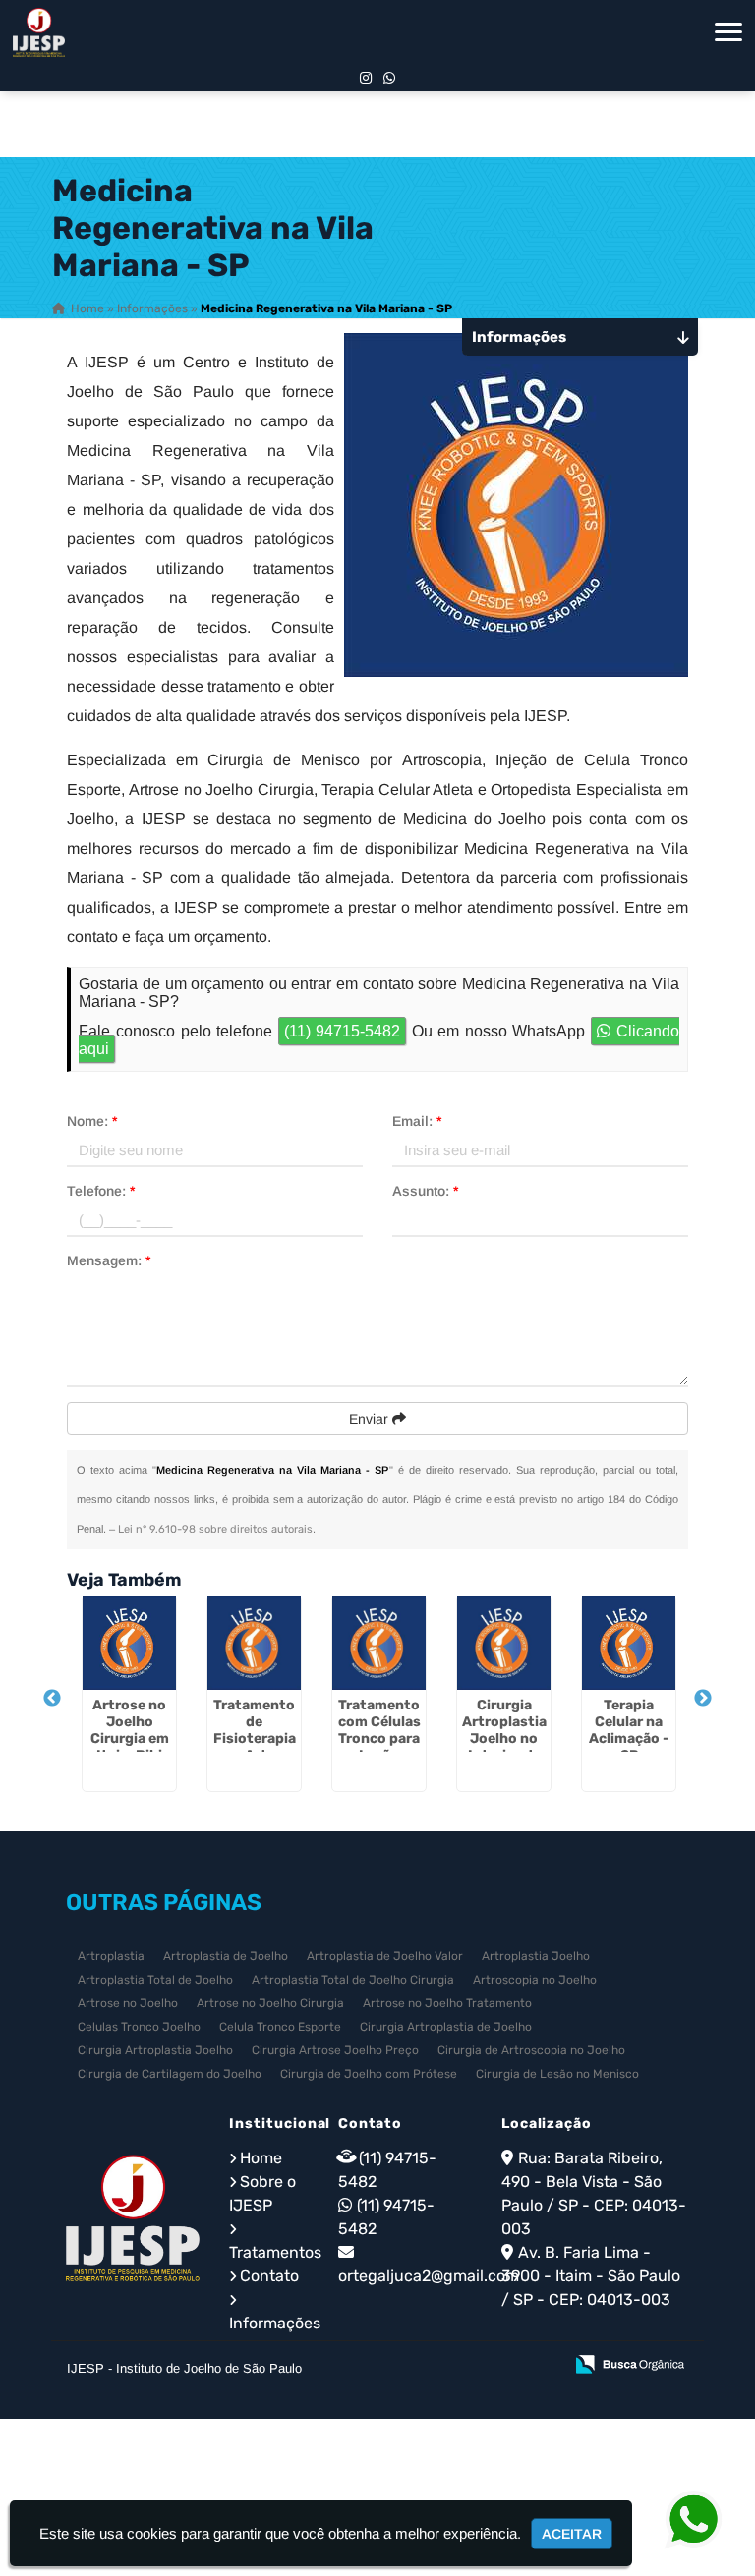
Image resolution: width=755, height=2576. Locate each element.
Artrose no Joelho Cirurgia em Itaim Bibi (130, 1730)
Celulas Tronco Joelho (139, 2027)
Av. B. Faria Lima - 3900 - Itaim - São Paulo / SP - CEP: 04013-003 (591, 2276)
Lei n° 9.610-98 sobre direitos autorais (215, 1529)
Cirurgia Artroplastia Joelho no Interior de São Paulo (504, 1738)
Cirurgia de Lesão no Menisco (557, 2074)
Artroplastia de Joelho (226, 1956)
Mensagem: (109, 1260)
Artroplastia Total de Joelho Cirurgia (353, 1980)
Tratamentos (275, 2252)
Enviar (371, 1419)
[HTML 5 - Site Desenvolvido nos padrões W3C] (404, 2366)
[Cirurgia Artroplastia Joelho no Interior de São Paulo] (504, 1643)
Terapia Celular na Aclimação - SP (629, 1730)
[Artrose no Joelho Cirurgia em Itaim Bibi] (129, 1643)
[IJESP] (133, 2218)
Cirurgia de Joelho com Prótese (369, 2074)
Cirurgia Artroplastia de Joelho (446, 2027)
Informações (275, 2323)
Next (703, 1699)
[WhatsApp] (389, 78)
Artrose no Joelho (128, 2003)
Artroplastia (111, 1956)
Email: (417, 1121)
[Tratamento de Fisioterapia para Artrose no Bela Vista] (254, 1643)
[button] (728, 32)
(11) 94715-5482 (343, 1031)
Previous (52, 1699)
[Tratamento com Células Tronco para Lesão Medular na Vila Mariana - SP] (379, 1643)
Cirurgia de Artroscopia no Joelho (531, 2050)
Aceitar (572, 2534)
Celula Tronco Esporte (280, 2027)
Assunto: (425, 1191)
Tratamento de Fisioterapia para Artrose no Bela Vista (254, 1738)
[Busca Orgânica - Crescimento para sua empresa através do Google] (630, 2362)
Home (261, 2158)
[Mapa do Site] (352, 2366)
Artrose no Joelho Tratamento (447, 2003)
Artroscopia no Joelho (535, 1980)
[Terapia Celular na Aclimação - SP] (629, 1643)
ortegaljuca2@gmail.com (429, 2276)
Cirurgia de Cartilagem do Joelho (170, 2074)
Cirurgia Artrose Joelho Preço (335, 2050)
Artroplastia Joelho (536, 1956)
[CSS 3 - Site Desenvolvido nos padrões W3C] (471, 2366)
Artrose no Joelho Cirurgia (270, 2003)
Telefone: (101, 1191)
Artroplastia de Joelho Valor (385, 1956)
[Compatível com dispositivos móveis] (539, 2366)
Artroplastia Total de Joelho (155, 1980)
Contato (269, 2276)
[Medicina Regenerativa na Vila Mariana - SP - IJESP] (39, 32)
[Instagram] (366, 78)
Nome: (92, 1121)
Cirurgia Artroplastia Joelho (155, 2050)
